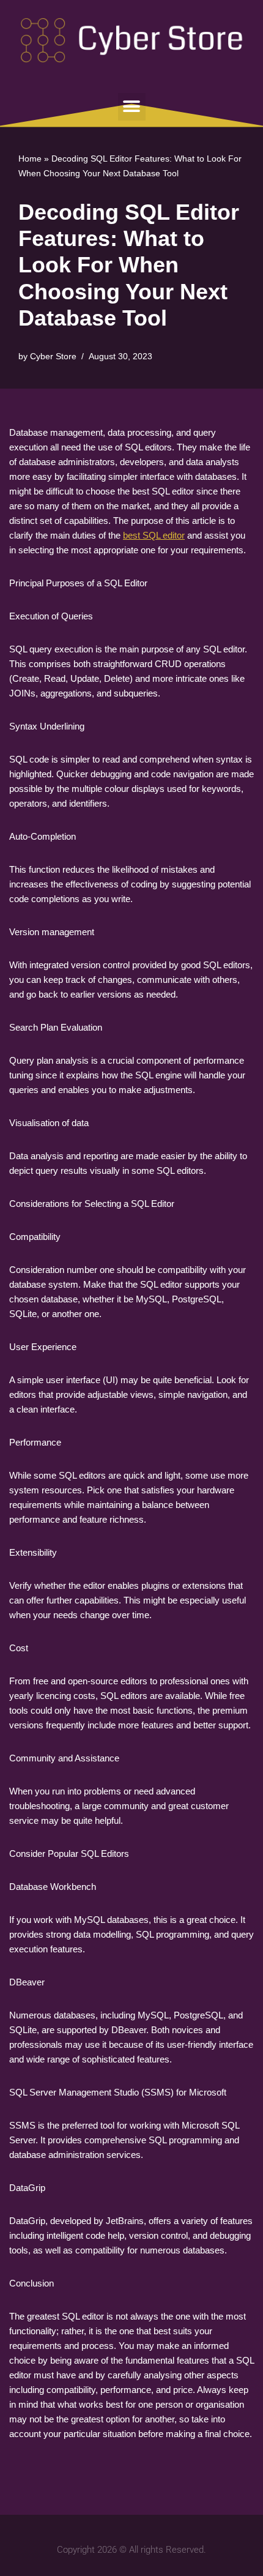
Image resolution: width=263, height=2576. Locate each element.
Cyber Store (53, 357)
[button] (132, 107)
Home (30, 159)
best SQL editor (154, 535)
